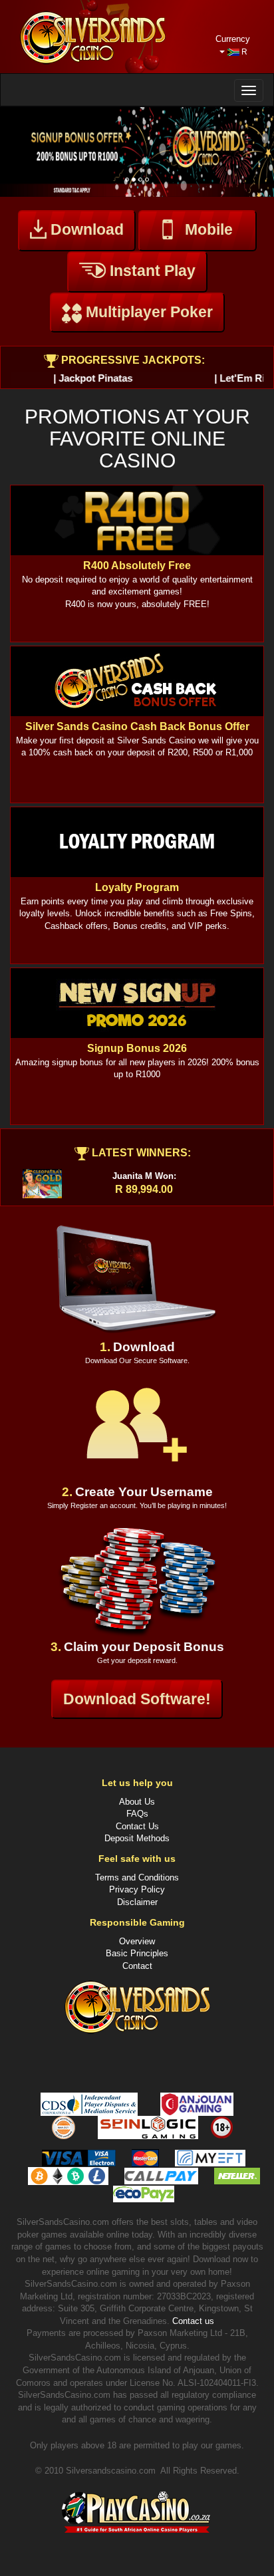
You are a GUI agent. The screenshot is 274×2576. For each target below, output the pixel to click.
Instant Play (151, 271)
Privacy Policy (137, 1889)
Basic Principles (137, 1953)
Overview (137, 1941)
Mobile (209, 229)
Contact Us (137, 1826)
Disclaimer (137, 1902)
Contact (137, 1966)
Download (85, 229)
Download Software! (137, 1699)
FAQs (137, 1814)
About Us (137, 1802)
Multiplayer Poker (147, 312)
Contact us (193, 2321)
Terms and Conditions (137, 1877)
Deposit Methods (137, 1838)
